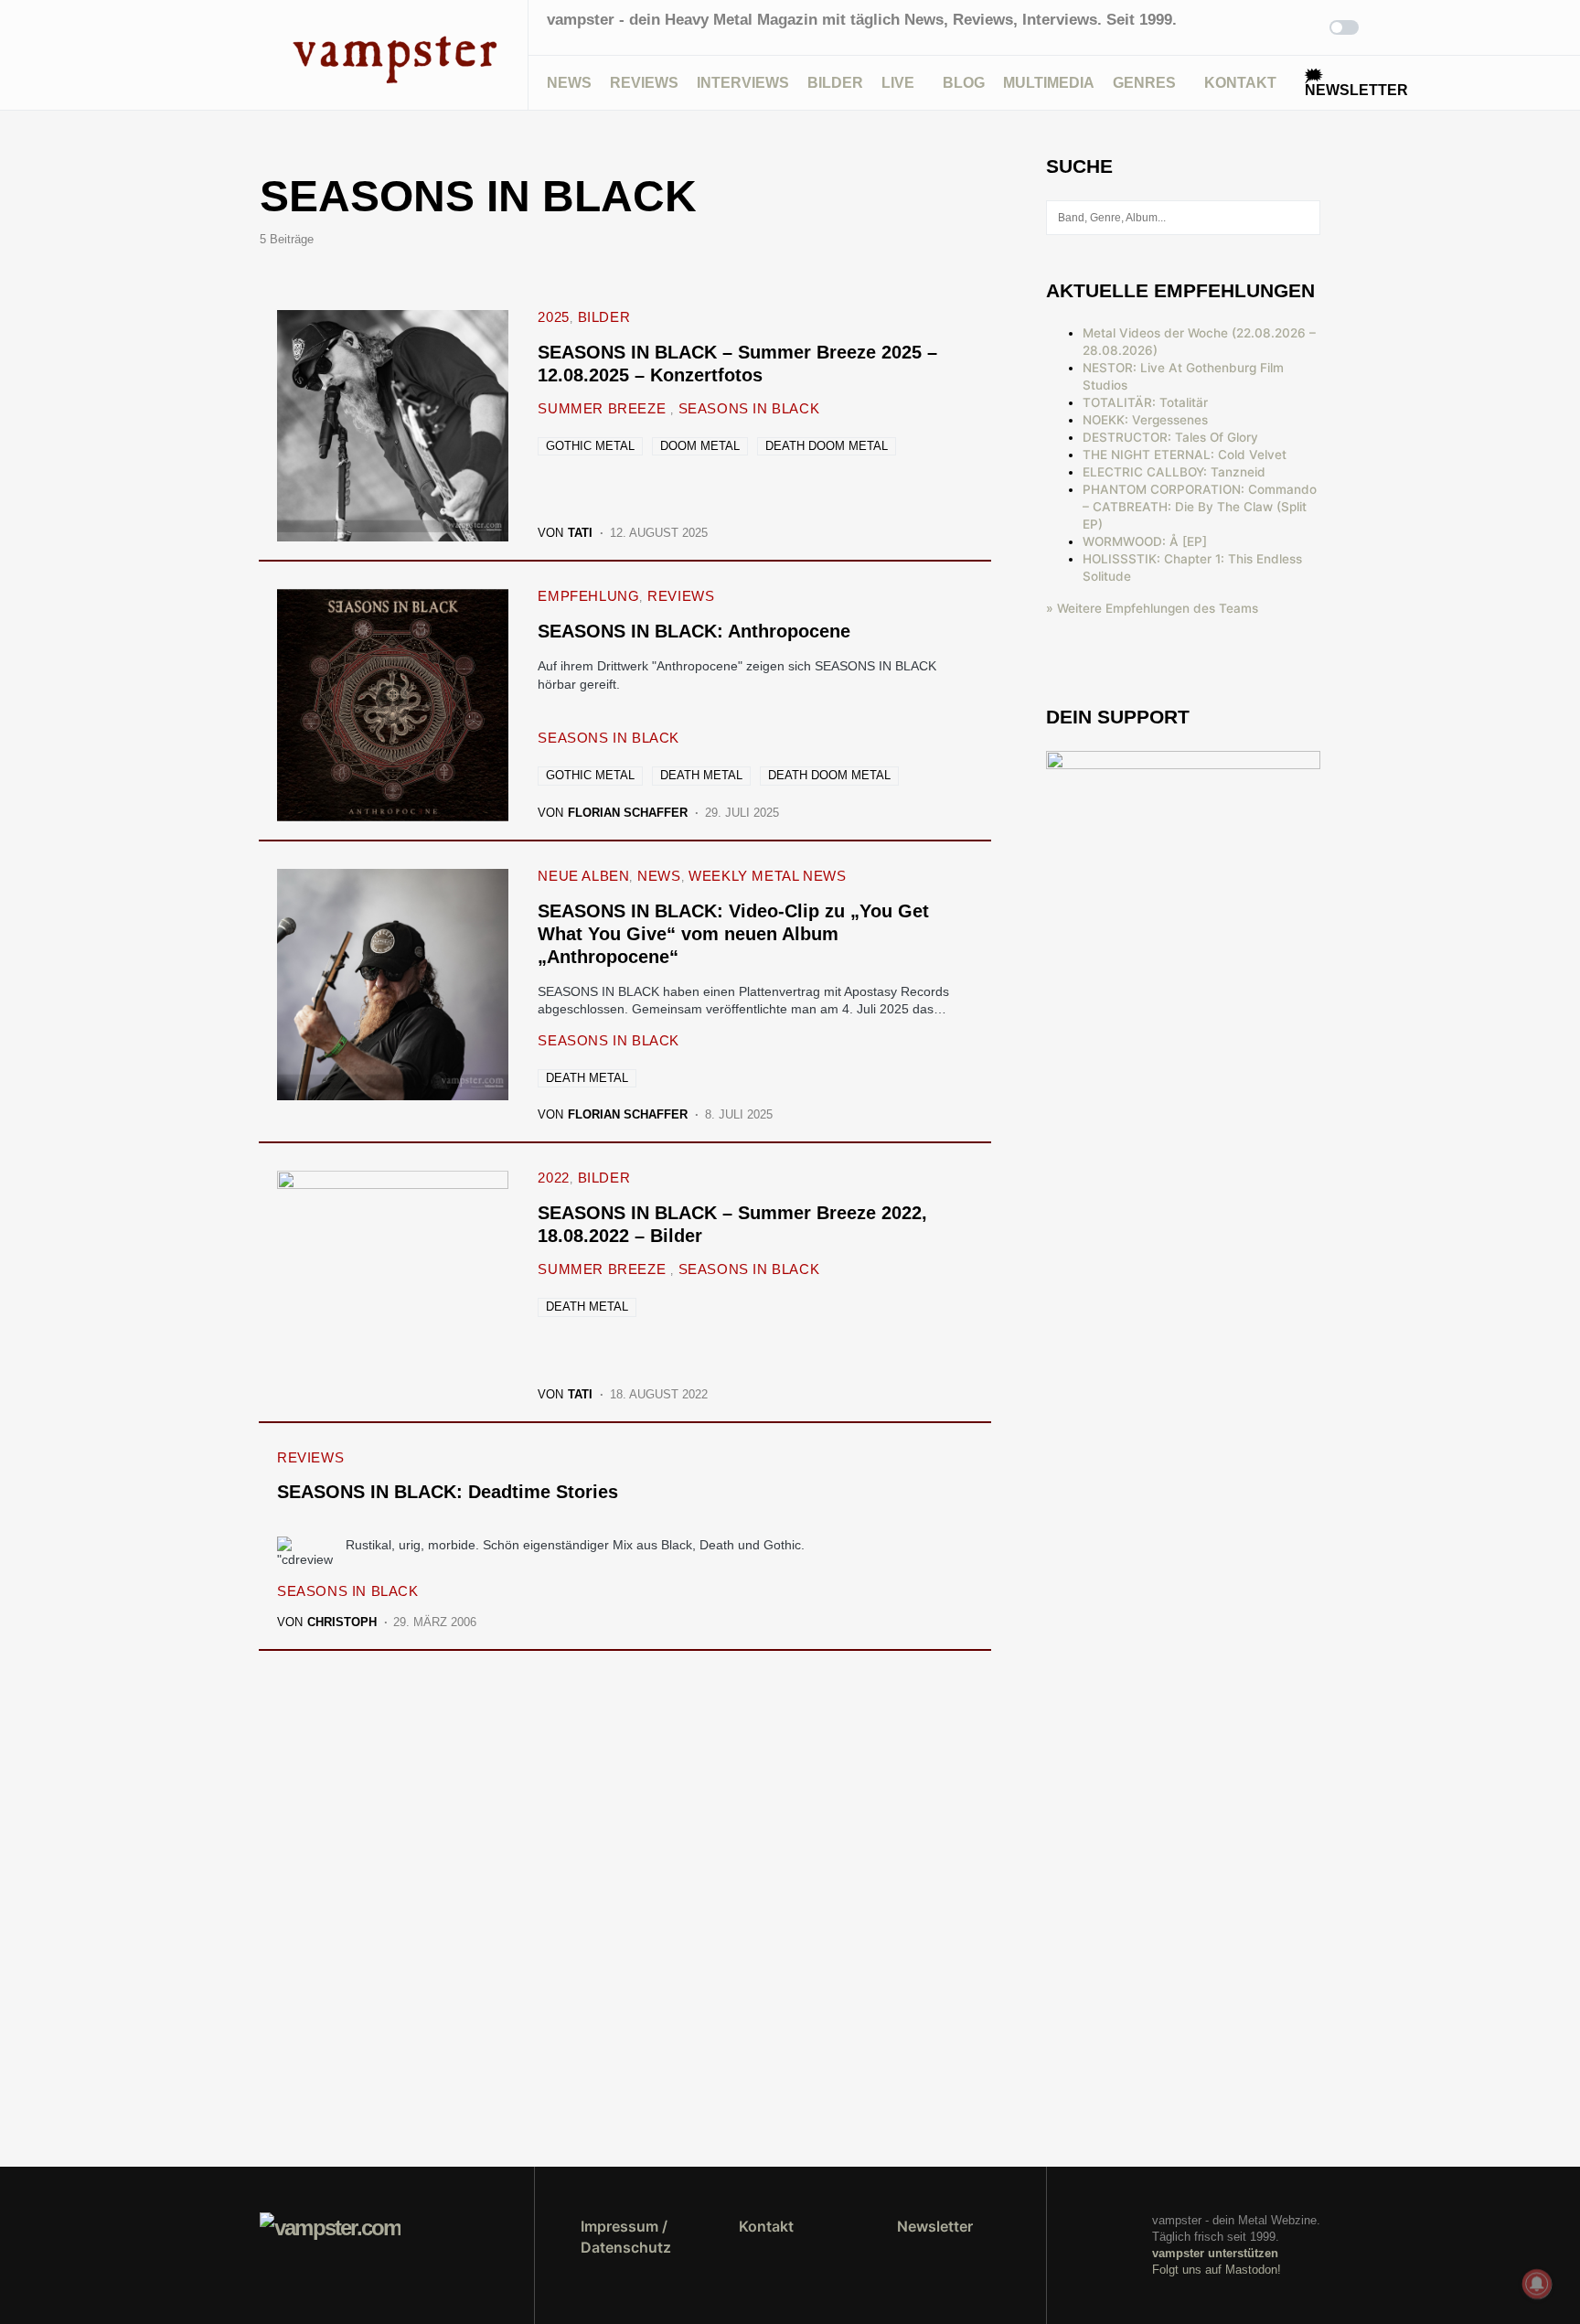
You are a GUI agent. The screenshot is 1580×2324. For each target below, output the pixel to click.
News (659, 876)
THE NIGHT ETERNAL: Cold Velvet (1185, 455)
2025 (553, 317)
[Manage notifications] (1537, 2284)
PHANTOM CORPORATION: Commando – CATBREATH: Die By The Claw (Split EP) (1200, 507)
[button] (265, 55)
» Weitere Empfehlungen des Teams (1152, 608)
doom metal (700, 446)
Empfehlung (588, 596)
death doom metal (827, 446)
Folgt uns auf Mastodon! (1217, 2270)
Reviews (681, 596)
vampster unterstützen (1215, 2253)
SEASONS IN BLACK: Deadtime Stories (448, 1492)
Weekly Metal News (767, 876)
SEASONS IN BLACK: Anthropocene (694, 631)
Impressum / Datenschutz (626, 2236)
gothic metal (590, 446)
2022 (553, 1178)
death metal (701, 775)
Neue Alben (583, 876)
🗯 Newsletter (1356, 83)
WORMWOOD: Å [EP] (1145, 541)
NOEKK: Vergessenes (1145, 420)
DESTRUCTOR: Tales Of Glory (1170, 437)
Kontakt (766, 2226)
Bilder (604, 317)
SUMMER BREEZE (603, 408)
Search (1305, 218)
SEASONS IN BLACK (749, 408)
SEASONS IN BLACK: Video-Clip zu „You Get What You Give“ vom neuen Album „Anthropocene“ (733, 934)
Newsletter (935, 2226)
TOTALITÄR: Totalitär (1145, 402)
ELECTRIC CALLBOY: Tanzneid (1174, 472)
